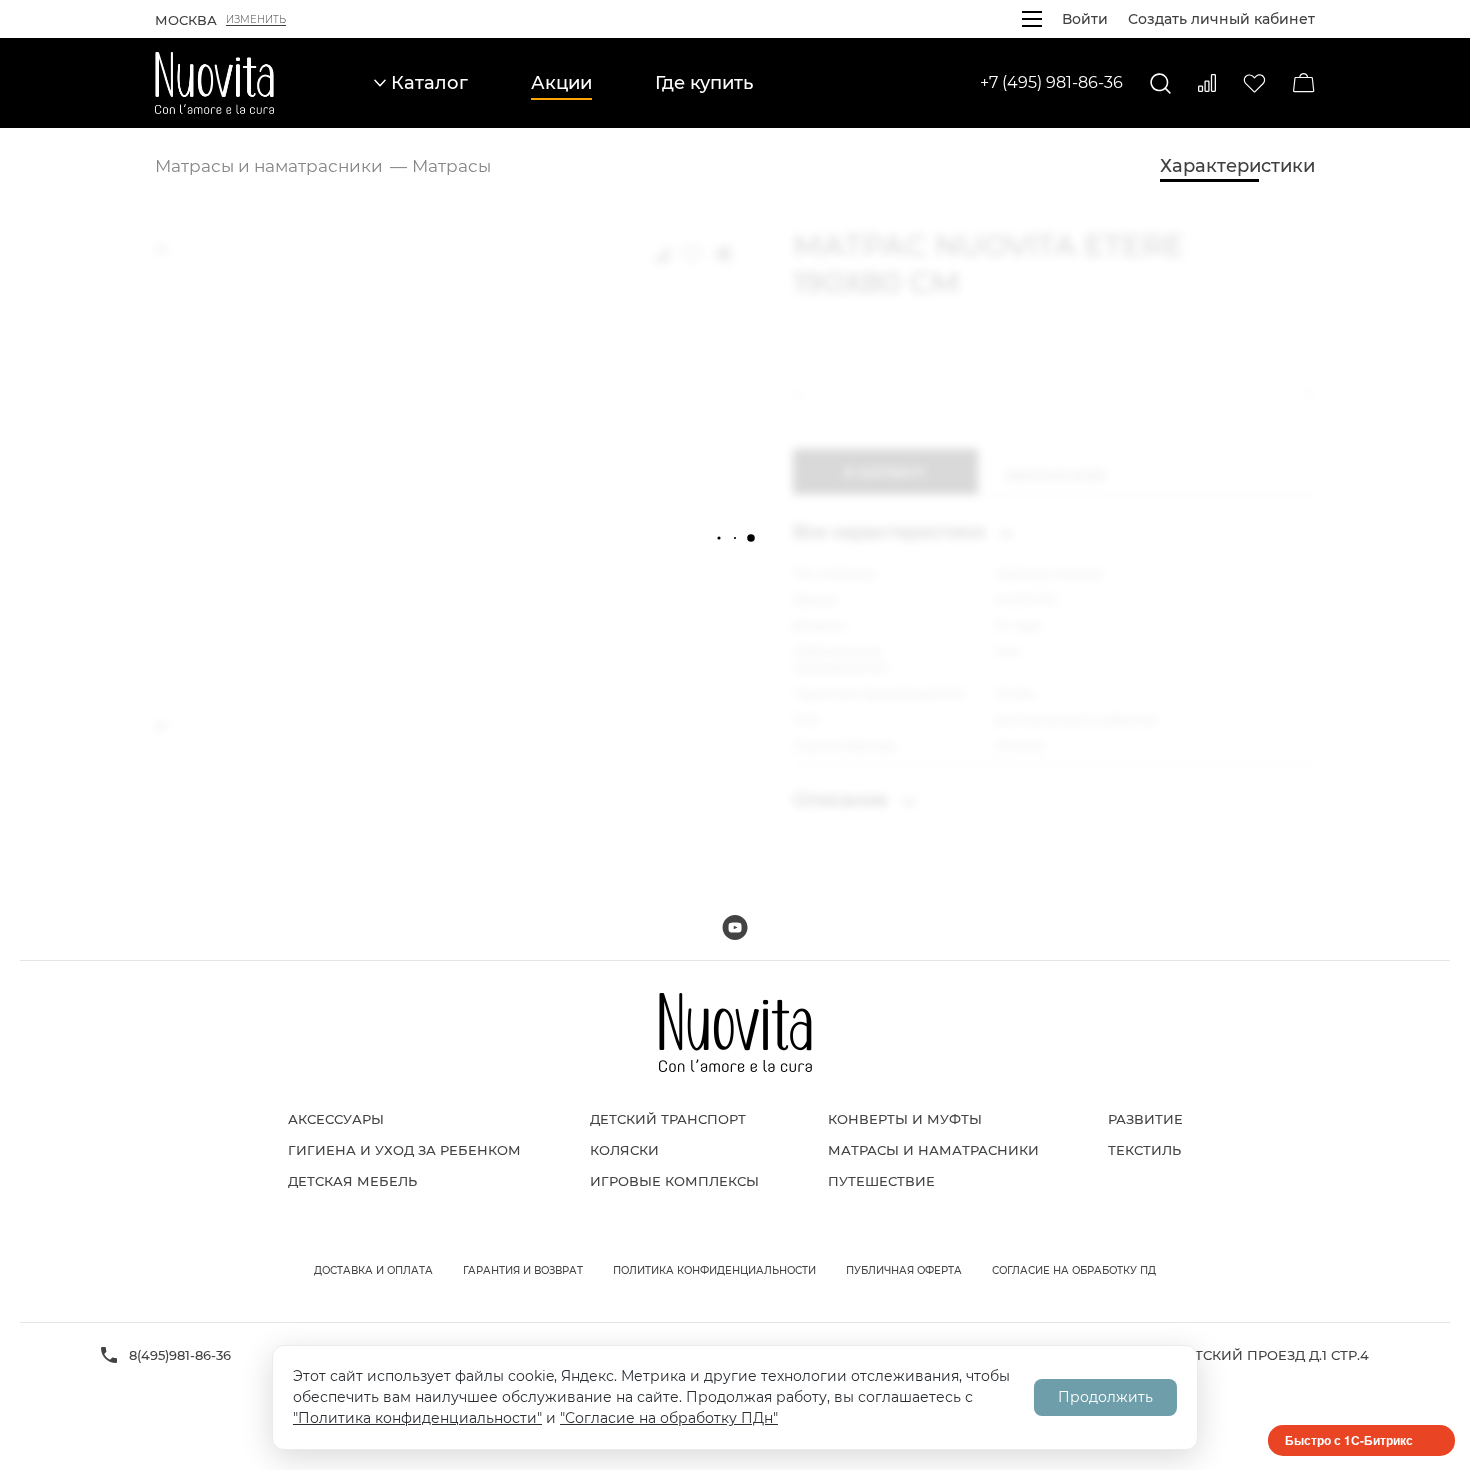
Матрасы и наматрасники (933, 1150)
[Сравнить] (1207, 83)
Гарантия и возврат (523, 1270)
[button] (803, 394)
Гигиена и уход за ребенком (404, 1150)
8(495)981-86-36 (180, 1355)
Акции (561, 83)
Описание (843, 800)
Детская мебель (352, 1181)
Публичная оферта (904, 1270)
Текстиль (1144, 1150)
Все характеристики (891, 532)
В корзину (885, 472)
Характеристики (1237, 166)
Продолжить (1105, 1397)
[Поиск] (1160, 83)
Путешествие (881, 1181)
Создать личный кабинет (1221, 19)
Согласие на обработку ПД (1074, 1270)
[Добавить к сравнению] (662, 254)
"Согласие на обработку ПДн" (669, 1418)
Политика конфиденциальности (714, 1270)
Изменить (256, 20)
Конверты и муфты (905, 1119)
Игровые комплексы (674, 1181)
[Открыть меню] (1032, 19)
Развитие (1145, 1119)
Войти (1085, 19)
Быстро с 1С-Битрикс (1349, 1440)
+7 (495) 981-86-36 (1051, 82)
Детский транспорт (668, 1119)
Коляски (624, 1150)
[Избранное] (1254, 83)
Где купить (704, 83)
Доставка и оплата (373, 1270)
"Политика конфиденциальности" (417, 1418)
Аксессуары (336, 1119)
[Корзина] (1304, 83)
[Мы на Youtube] (735, 927)
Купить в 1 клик (1055, 472)
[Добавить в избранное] (692, 254)
